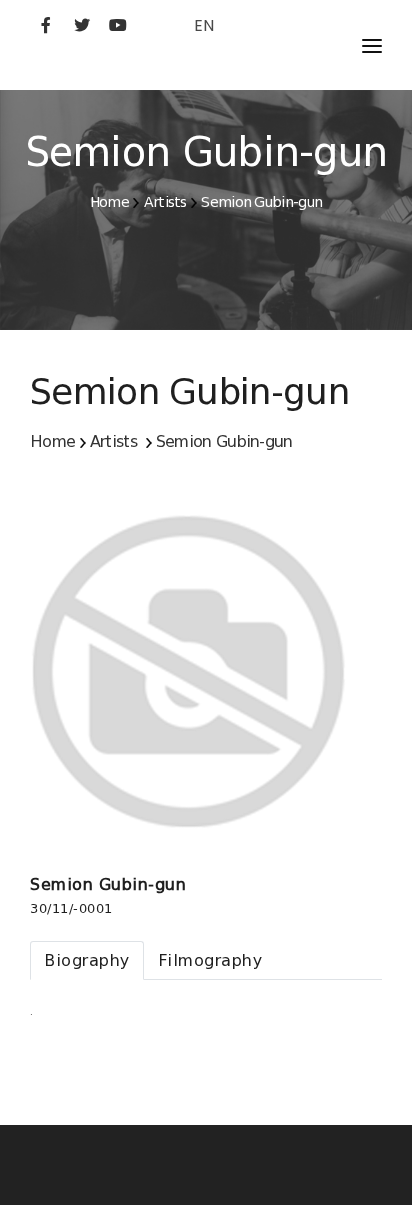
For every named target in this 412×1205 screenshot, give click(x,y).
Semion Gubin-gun (261, 202)
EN (204, 25)
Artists (165, 202)
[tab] (87, 960)
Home (109, 202)
